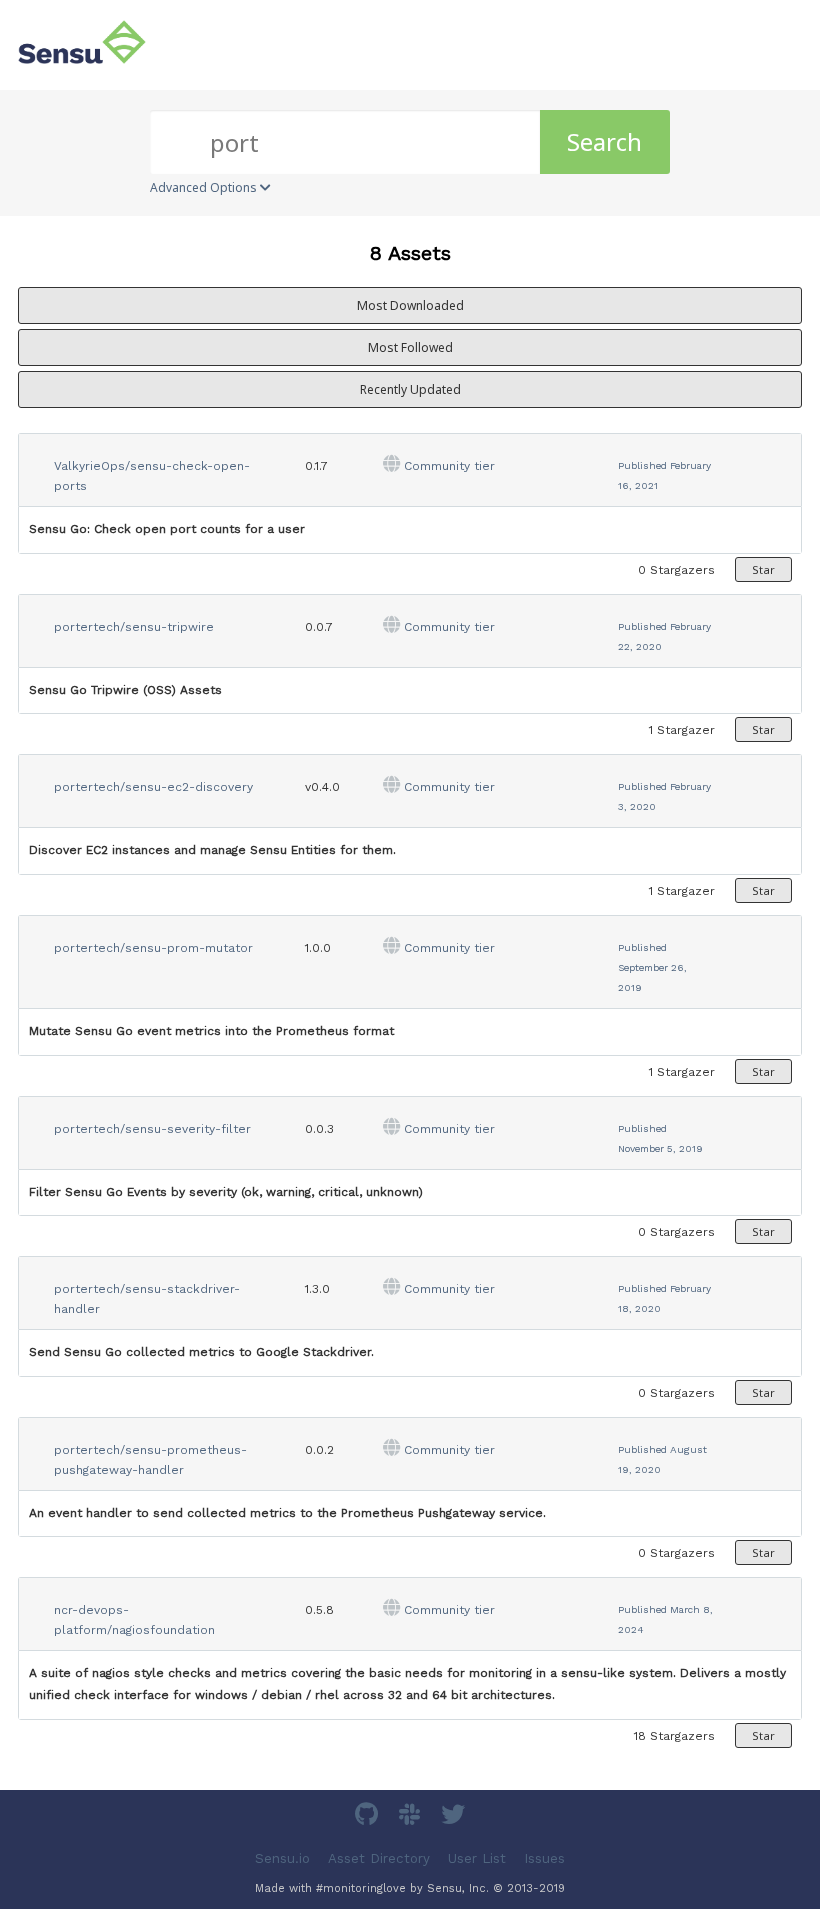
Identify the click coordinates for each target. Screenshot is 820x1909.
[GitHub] (369, 1817)
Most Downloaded (410, 305)
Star (763, 569)
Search (604, 141)
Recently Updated (410, 389)
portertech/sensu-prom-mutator (153, 948)
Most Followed (410, 347)
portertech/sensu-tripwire (134, 627)
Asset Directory (379, 1858)
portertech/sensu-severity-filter (152, 1129)
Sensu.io (282, 1858)
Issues (544, 1858)
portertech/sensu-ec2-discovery (153, 787)
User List (477, 1858)
